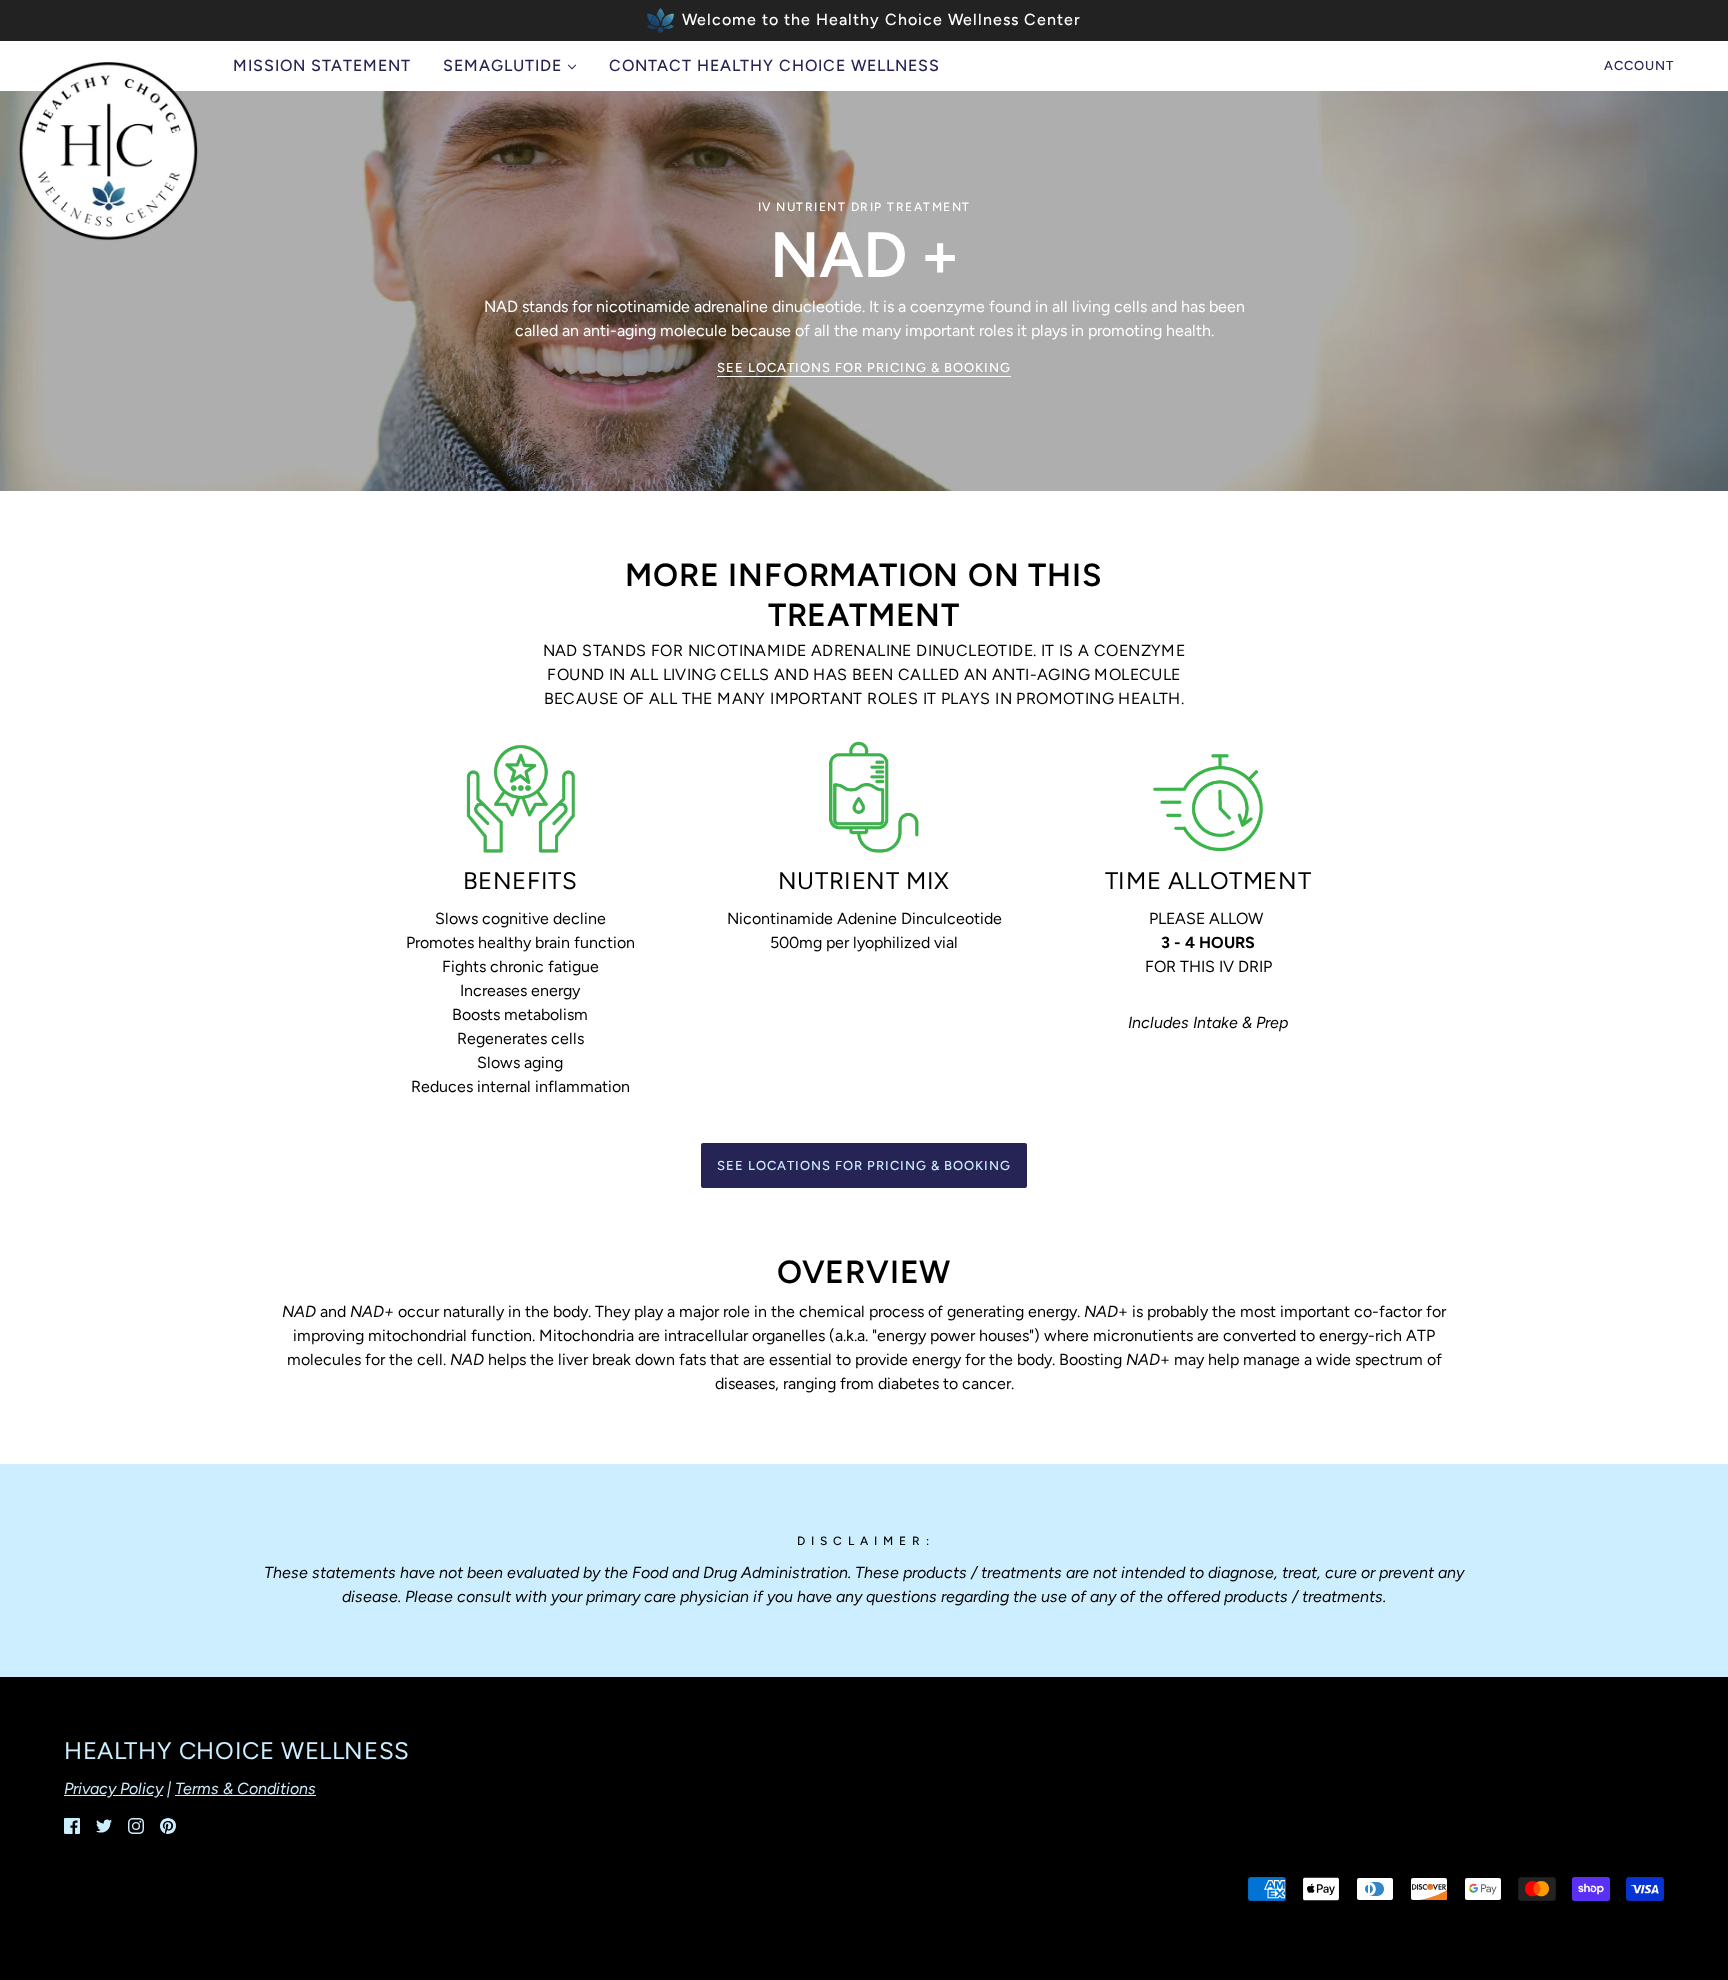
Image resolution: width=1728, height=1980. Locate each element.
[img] (72, 1825)
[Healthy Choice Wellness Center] (108, 151)
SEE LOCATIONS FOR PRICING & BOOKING (864, 368)
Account (1639, 65)
